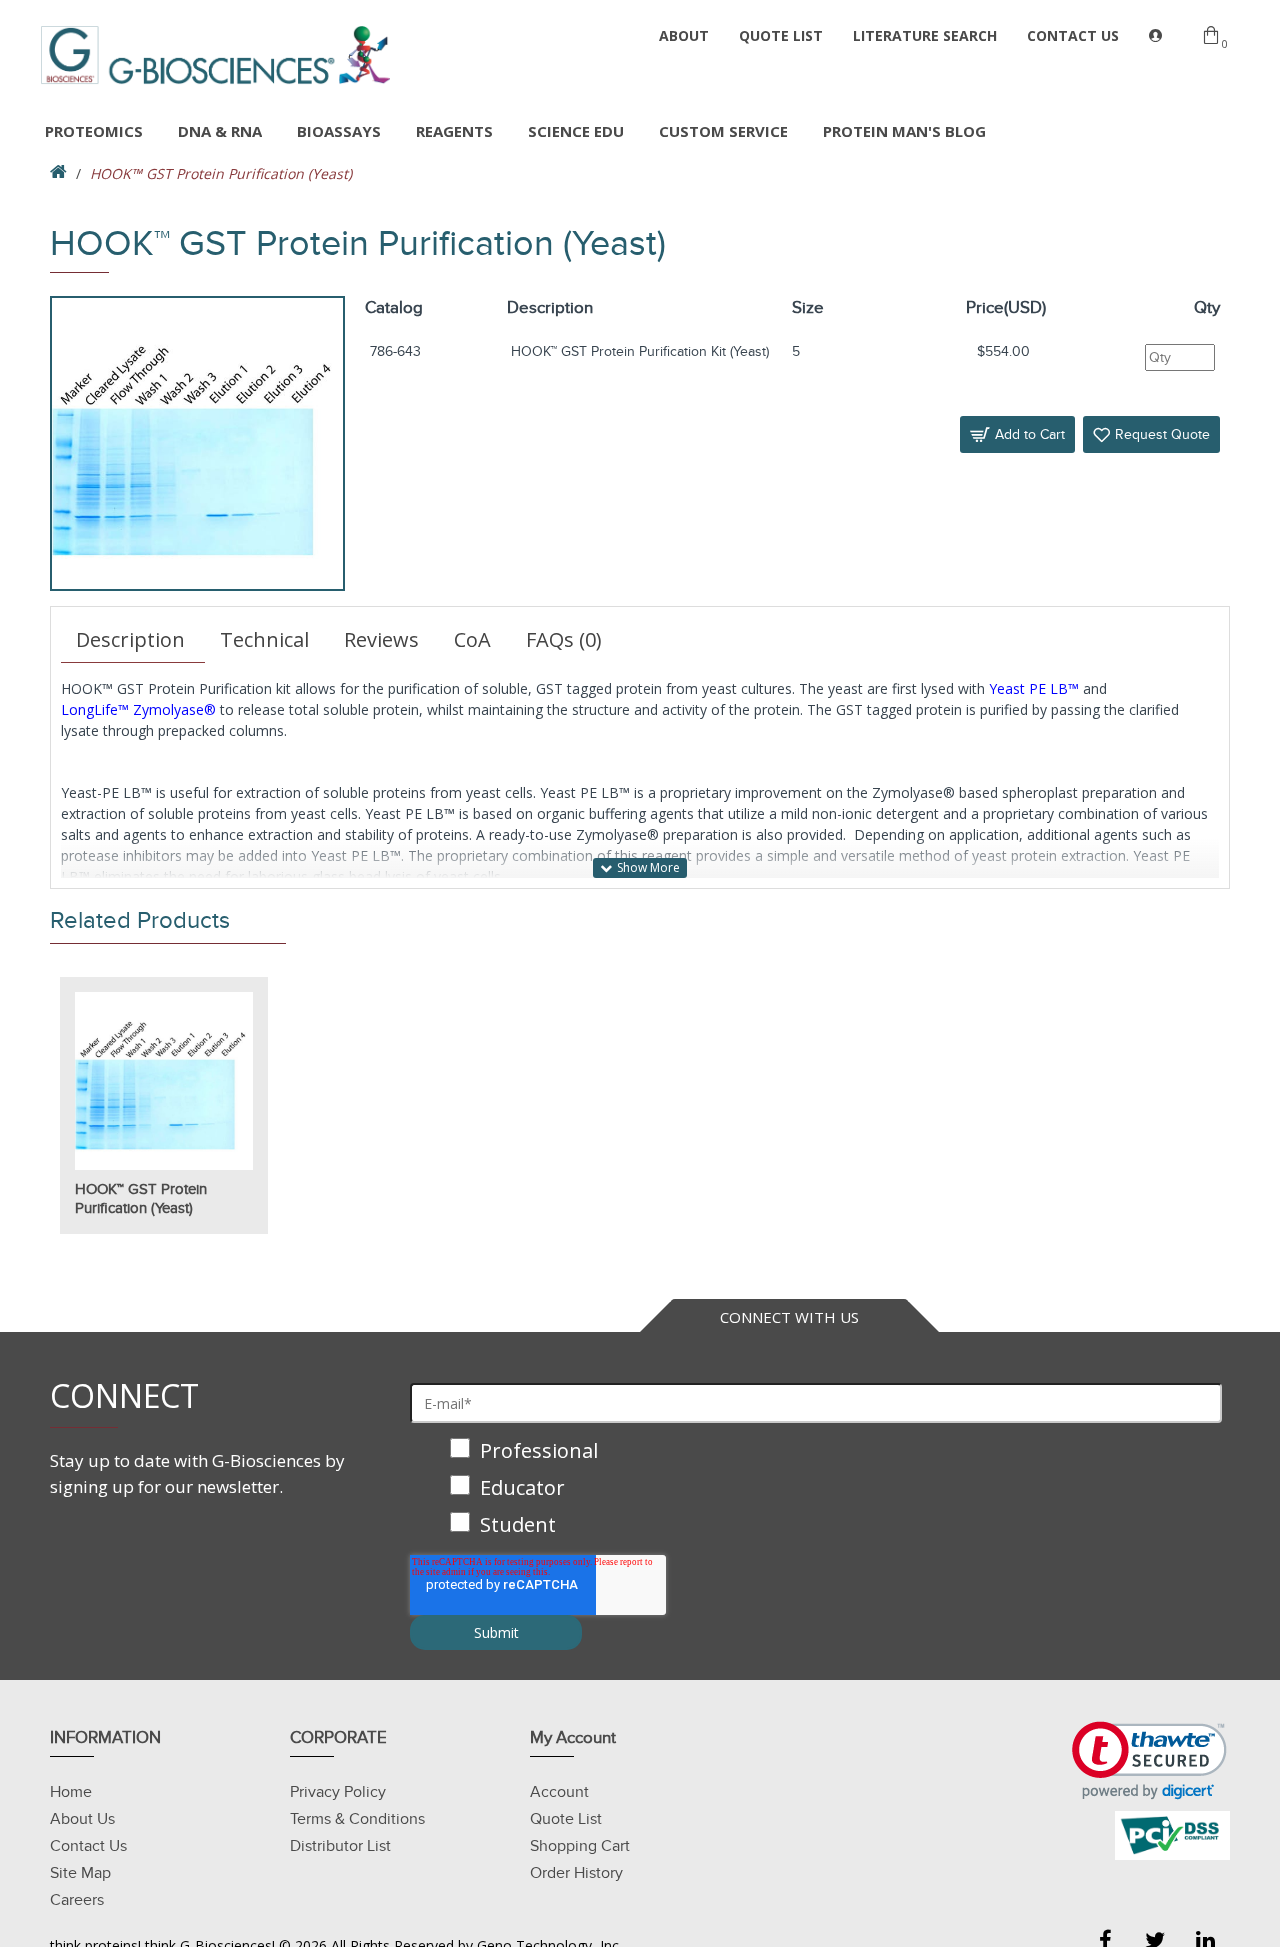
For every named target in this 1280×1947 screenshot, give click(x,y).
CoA (472, 639)
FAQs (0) (564, 639)
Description (130, 639)
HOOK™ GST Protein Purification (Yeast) (141, 1199)
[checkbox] (816, 1489)
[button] (1149, 1760)
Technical (264, 639)
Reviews (381, 639)
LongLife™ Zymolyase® (138, 709)
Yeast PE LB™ (1034, 688)
